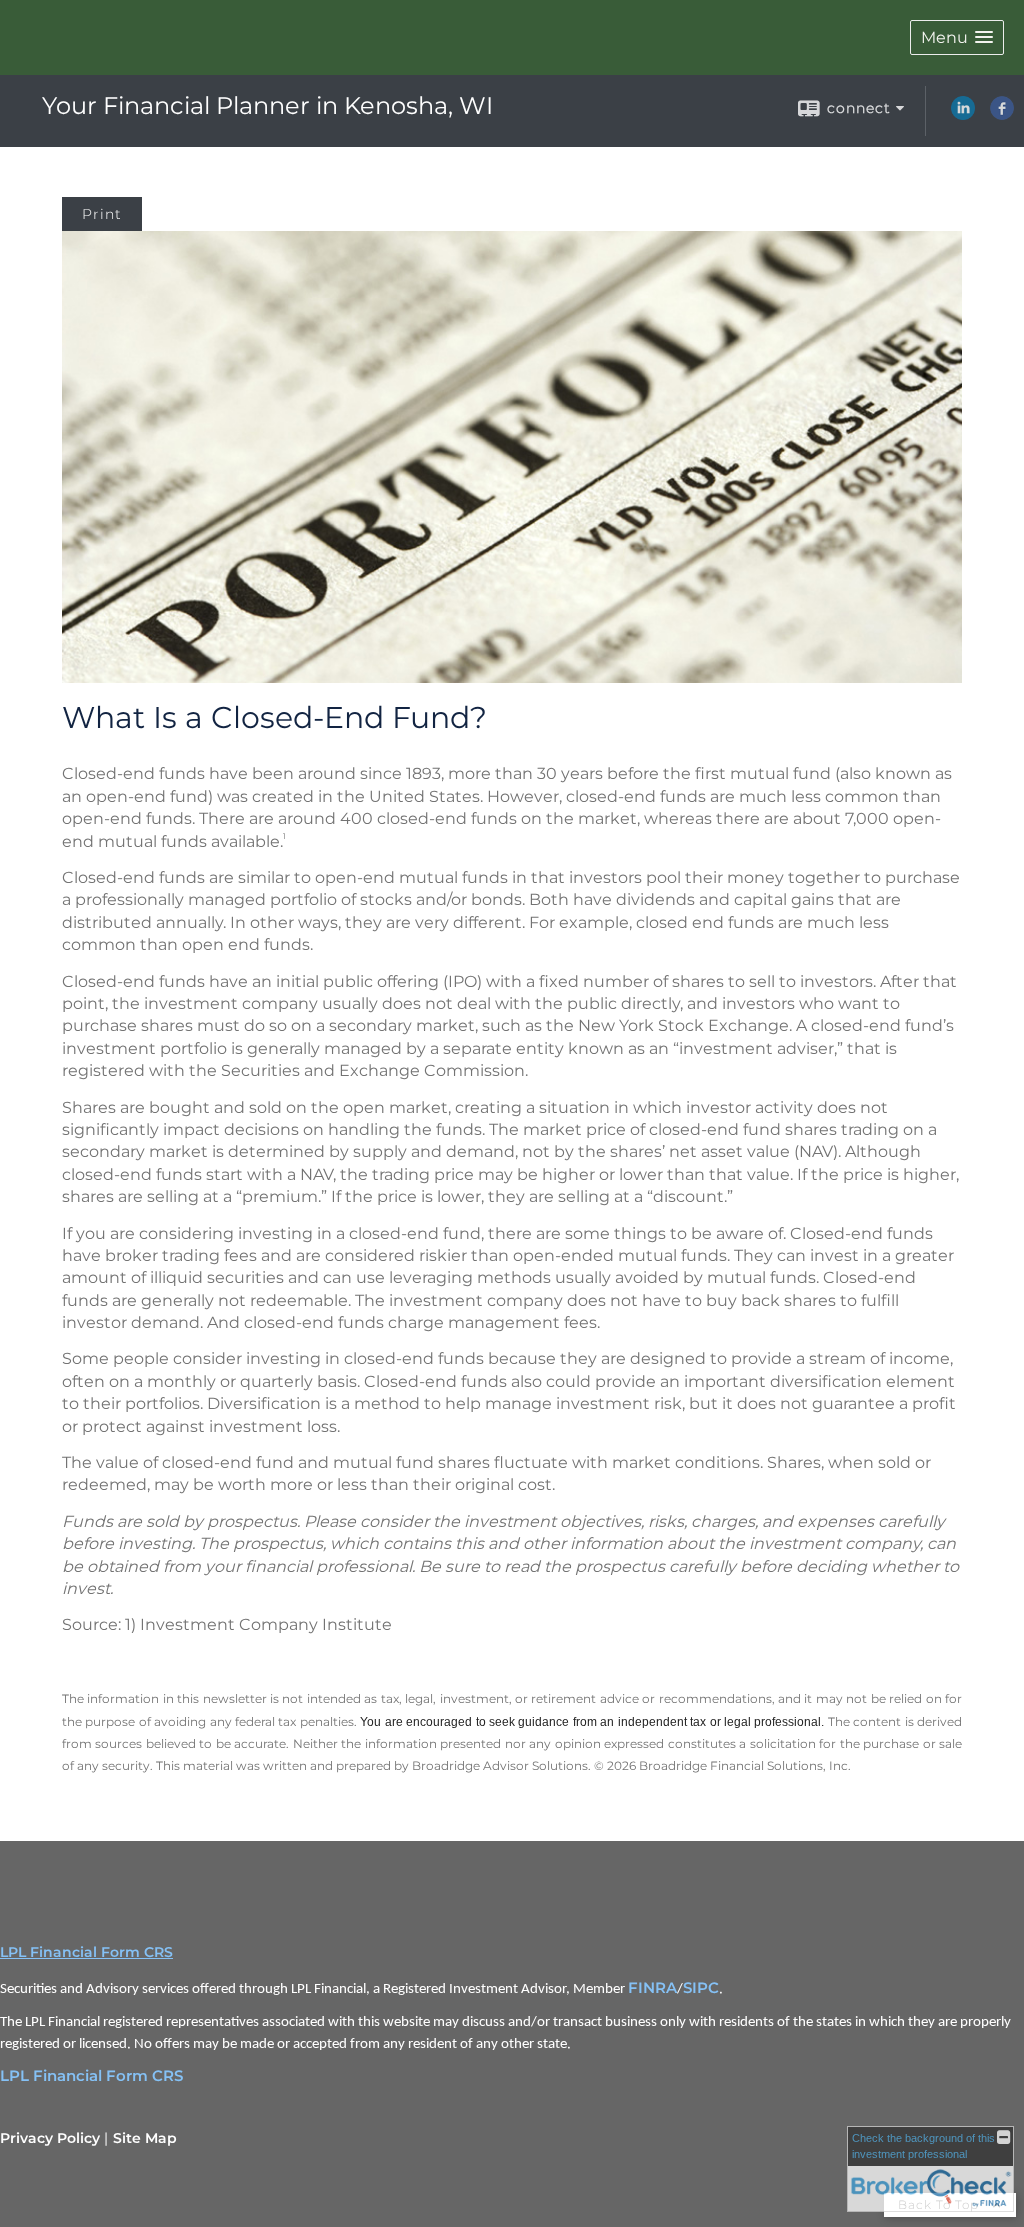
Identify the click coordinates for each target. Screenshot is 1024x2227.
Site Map (145, 2138)
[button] (957, 37)
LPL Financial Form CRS (86, 1952)
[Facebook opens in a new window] (1002, 115)
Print (102, 214)
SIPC (701, 1988)
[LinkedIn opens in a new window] (963, 115)
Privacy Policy (50, 2138)
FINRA (652, 1988)
